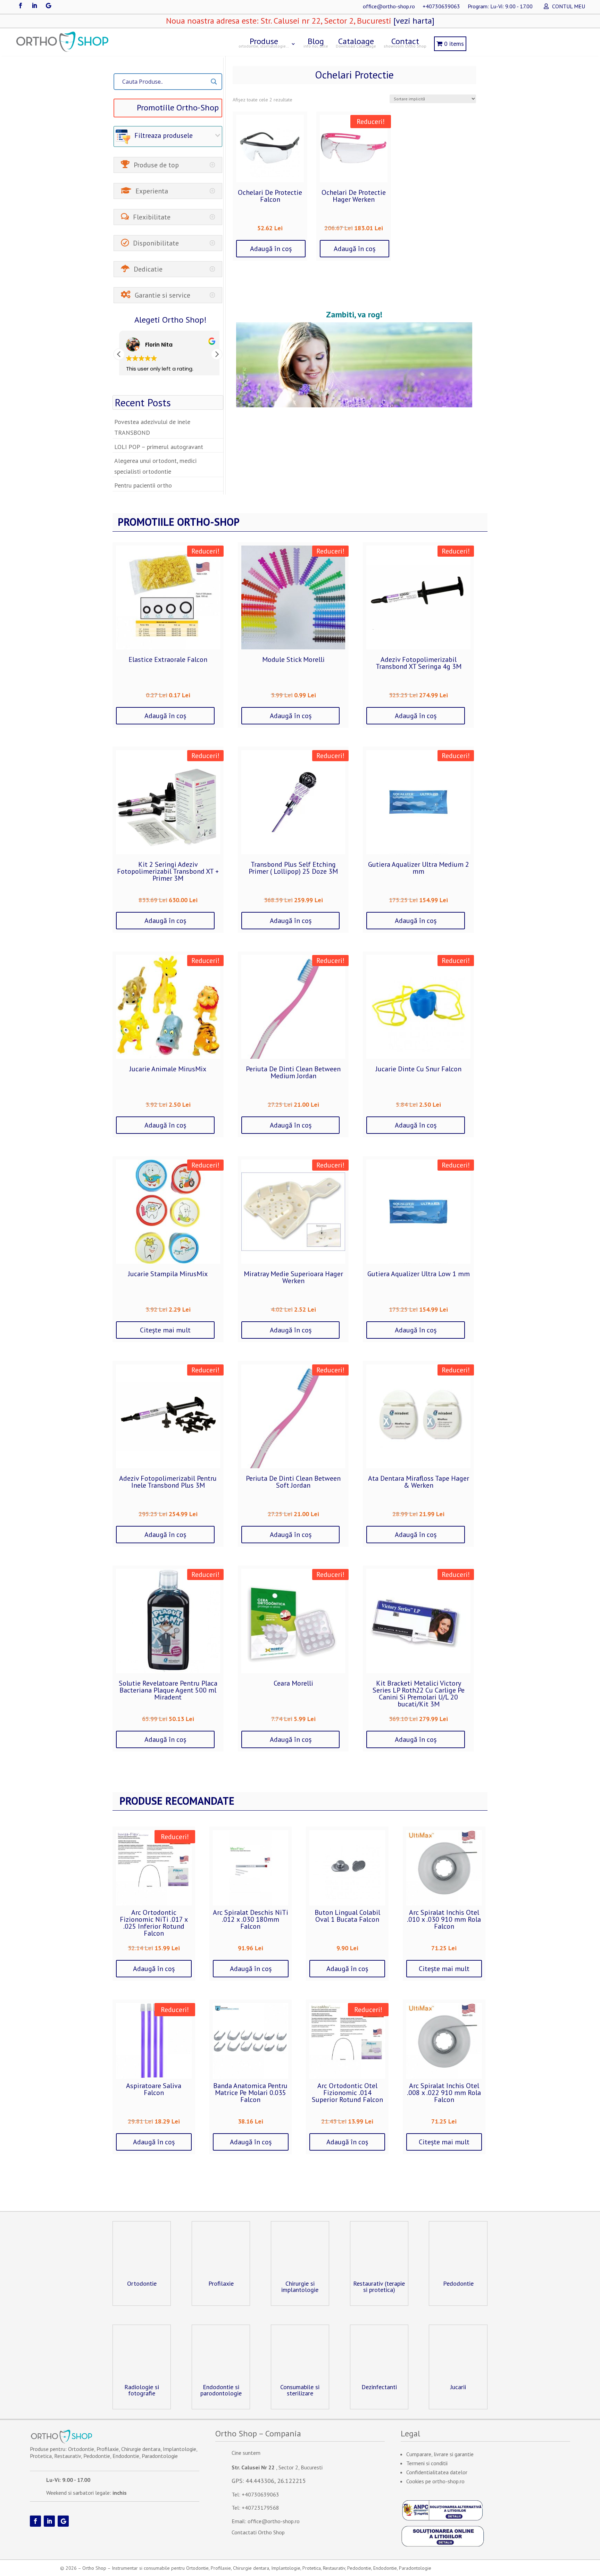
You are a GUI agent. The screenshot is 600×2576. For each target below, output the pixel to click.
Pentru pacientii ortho (143, 485)
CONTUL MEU (569, 7)
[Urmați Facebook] (20, 6)
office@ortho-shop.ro (389, 7)
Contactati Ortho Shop (258, 2532)
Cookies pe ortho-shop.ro (435, 2481)
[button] (217, 354)
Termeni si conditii (427, 2463)
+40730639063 (441, 7)
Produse (264, 42)
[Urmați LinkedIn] (34, 6)
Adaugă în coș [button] (271, 249)
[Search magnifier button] (214, 82)
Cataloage (356, 42)
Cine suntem (246, 2453)
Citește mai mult (165, 1330)
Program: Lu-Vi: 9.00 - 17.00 (500, 7)
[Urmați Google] (48, 6)
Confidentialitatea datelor (437, 2472)
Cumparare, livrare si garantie (440, 2454)
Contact (405, 42)
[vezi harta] (413, 21)
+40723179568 (260, 2508)
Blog (316, 42)
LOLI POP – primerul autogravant (159, 447)
